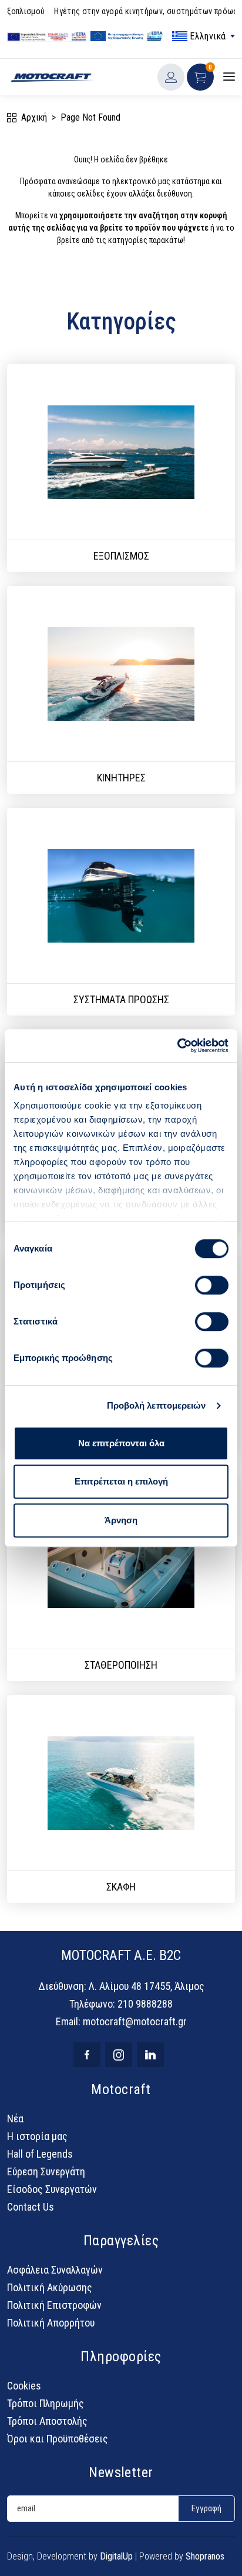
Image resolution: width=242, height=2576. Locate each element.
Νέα (15, 2119)
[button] (200, 77)
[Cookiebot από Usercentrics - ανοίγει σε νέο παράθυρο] (177, 1046)
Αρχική (34, 117)
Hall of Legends (40, 2154)
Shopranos (205, 2556)
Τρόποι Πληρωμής (46, 2403)
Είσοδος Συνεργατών (52, 2189)
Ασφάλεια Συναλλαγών (55, 2270)
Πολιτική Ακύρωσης (50, 2287)
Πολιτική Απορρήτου (51, 2323)
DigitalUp (116, 2556)
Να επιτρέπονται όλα (121, 1443)
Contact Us (31, 2207)
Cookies (24, 2386)
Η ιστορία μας (37, 2136)
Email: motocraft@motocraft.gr (121, 2021)
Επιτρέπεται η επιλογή (121, 1481)
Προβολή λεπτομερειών (157, 1405)
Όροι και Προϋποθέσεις (58, 2439)
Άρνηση (121, 1520)
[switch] (212, 1285)
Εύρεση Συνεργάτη (46, 2171)
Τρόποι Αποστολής (47, 2421)
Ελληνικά (205, 36)
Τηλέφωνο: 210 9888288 (121, 2004)
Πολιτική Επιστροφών (54, 2305)
